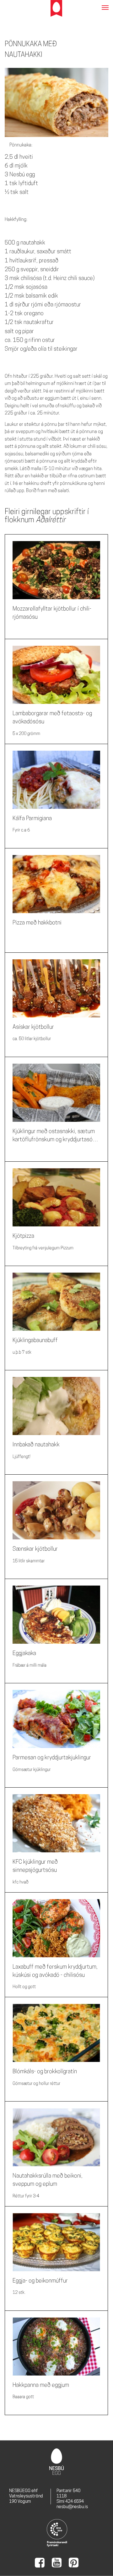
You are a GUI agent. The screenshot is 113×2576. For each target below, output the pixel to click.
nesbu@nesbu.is (72, 2507)
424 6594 (75, 2501)
